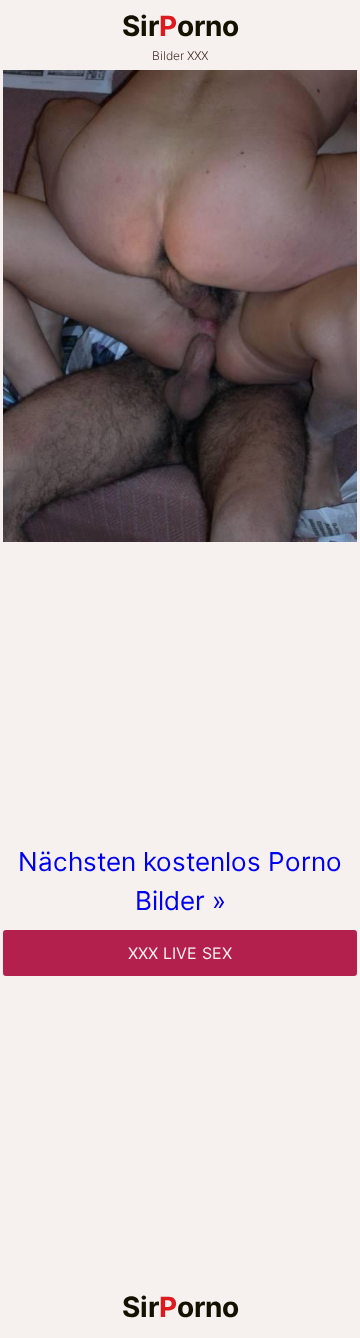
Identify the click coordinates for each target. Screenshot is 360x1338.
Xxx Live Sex (180, 953)
